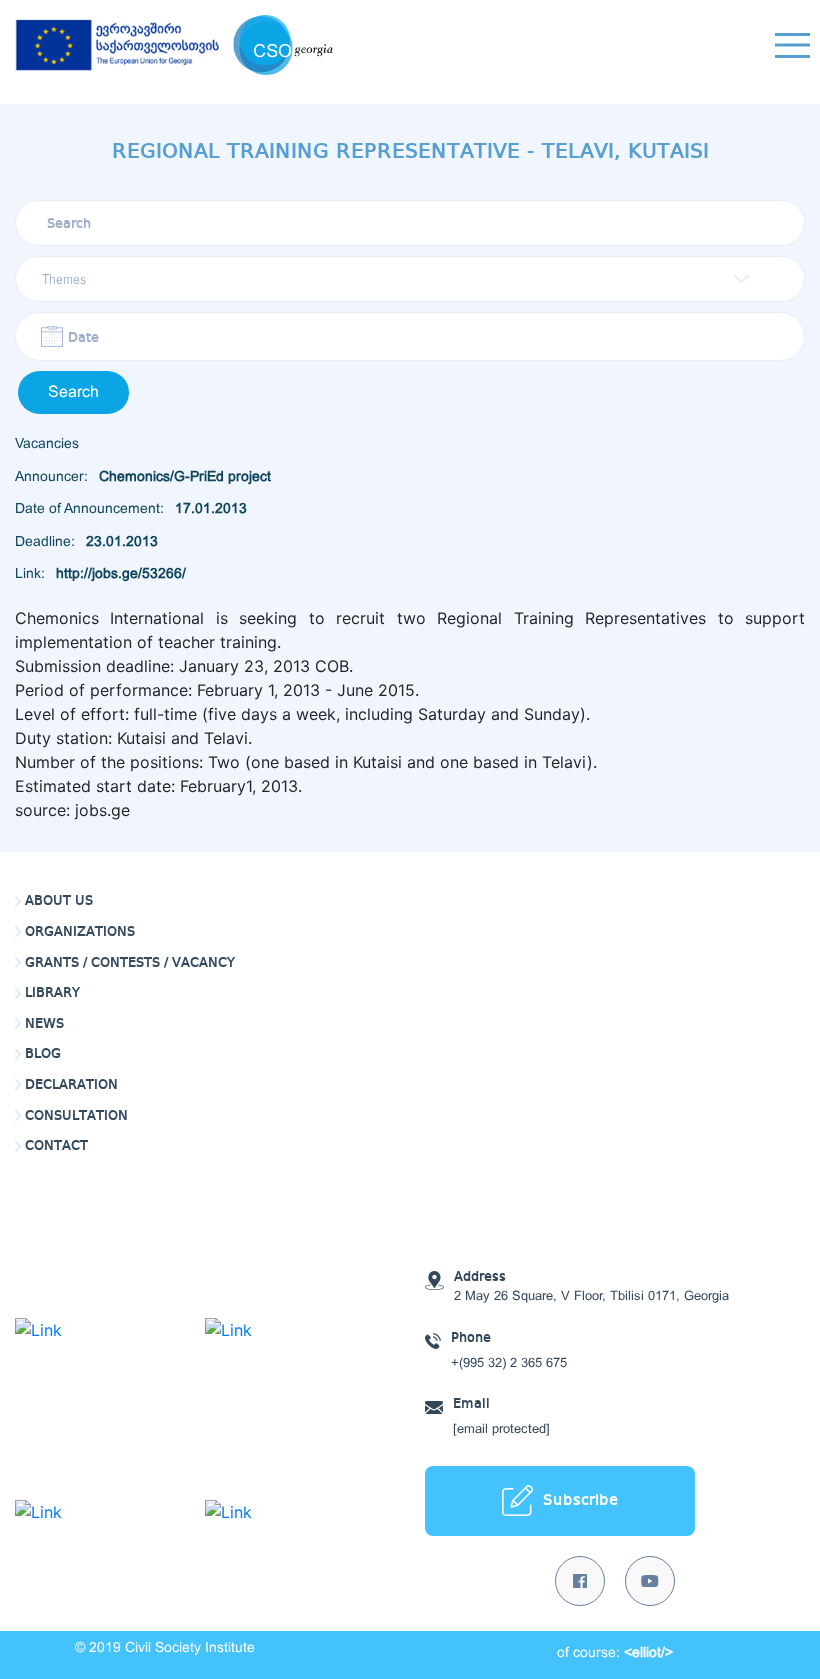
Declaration (71, 1085)
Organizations (80, 932)
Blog (43, 1054)
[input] (410, 336)
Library (52, 993)
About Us (59, 901)
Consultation (76, 1116)
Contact (56, 1146)
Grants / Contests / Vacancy (130, 963)
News (44, 1024)
